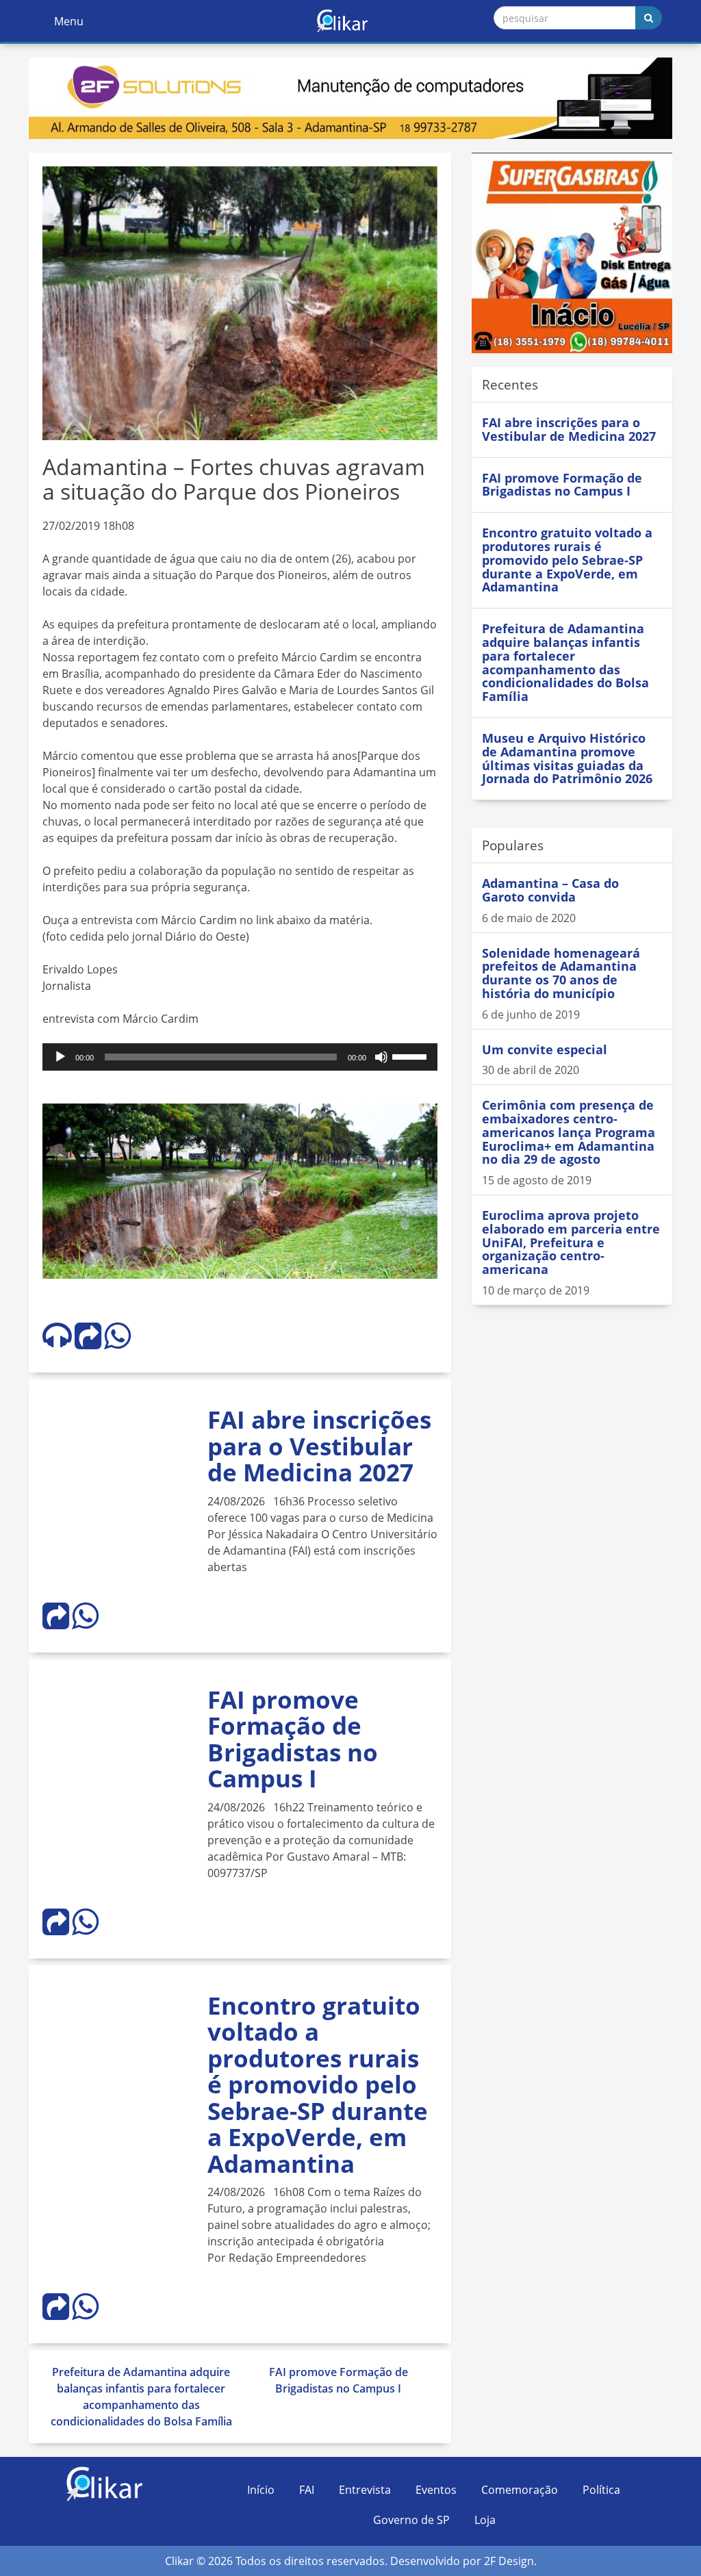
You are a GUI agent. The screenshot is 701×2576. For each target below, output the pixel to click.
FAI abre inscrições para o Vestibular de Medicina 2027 (319, 1446)
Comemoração (520, 2490)
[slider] (411, 1056)
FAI (307, 2490)
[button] (425, 1116)
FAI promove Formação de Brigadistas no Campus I (293, 1739)
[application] (240, 1057)
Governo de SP (411, 2520)
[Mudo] (381, 1057)
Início (261, 2490)
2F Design (509, 2561)
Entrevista (365, 2490)
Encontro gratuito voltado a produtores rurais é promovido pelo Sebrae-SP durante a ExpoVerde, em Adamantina (318, 2084)
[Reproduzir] (60, 1057)
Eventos (436, 2490)
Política (601, 2490)
